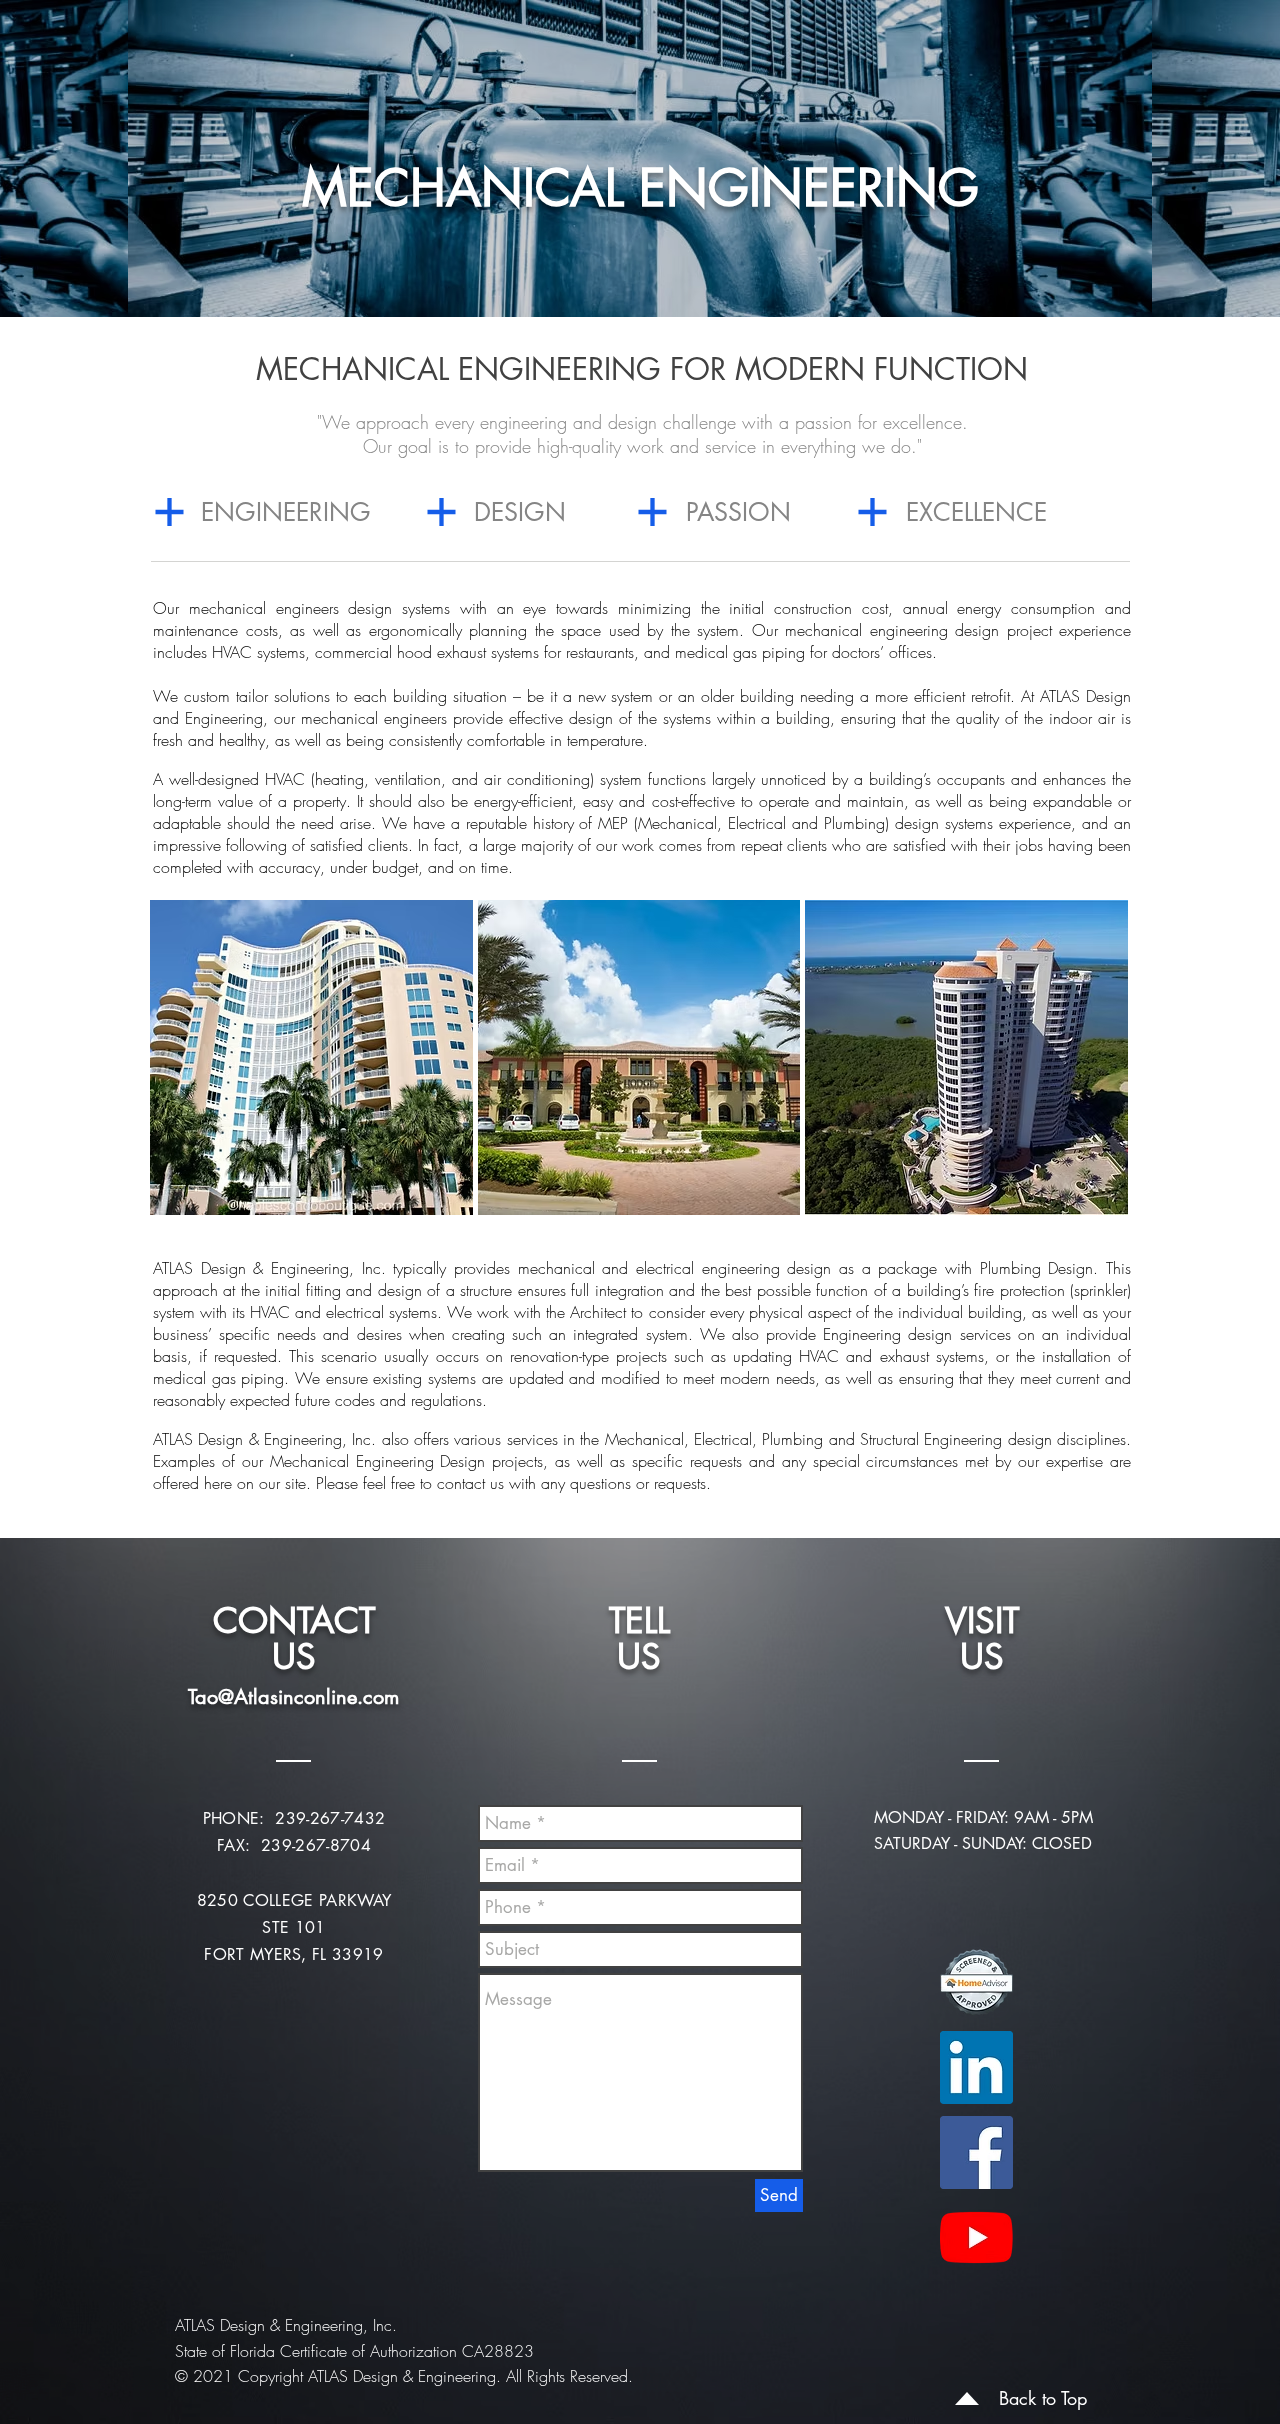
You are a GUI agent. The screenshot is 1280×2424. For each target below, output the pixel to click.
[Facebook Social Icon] (976, 2152)
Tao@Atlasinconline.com (293, 1697)
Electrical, (728, 1439)
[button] (311, 1057)
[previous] (192, 1075)
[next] (1085, 1075)
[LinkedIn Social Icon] (976, 2067)
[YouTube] (976, 2237)
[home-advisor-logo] (976, 1982)
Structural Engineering (934, 1439)
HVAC (819, 1356)
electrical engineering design (733, 1268)
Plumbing (792, 1439)
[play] (1087, 1199)
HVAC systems (258, 652)
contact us (470, 1483)
